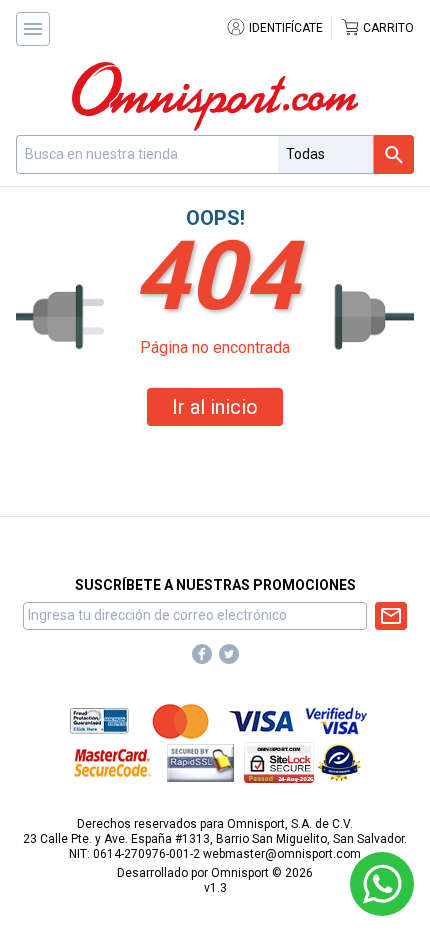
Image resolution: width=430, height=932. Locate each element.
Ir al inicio (215, 407)
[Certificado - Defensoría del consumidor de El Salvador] (339, 762)
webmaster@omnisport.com (282, 854)
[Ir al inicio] (215, 96)
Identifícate (284, 28)
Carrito (387, 28)
